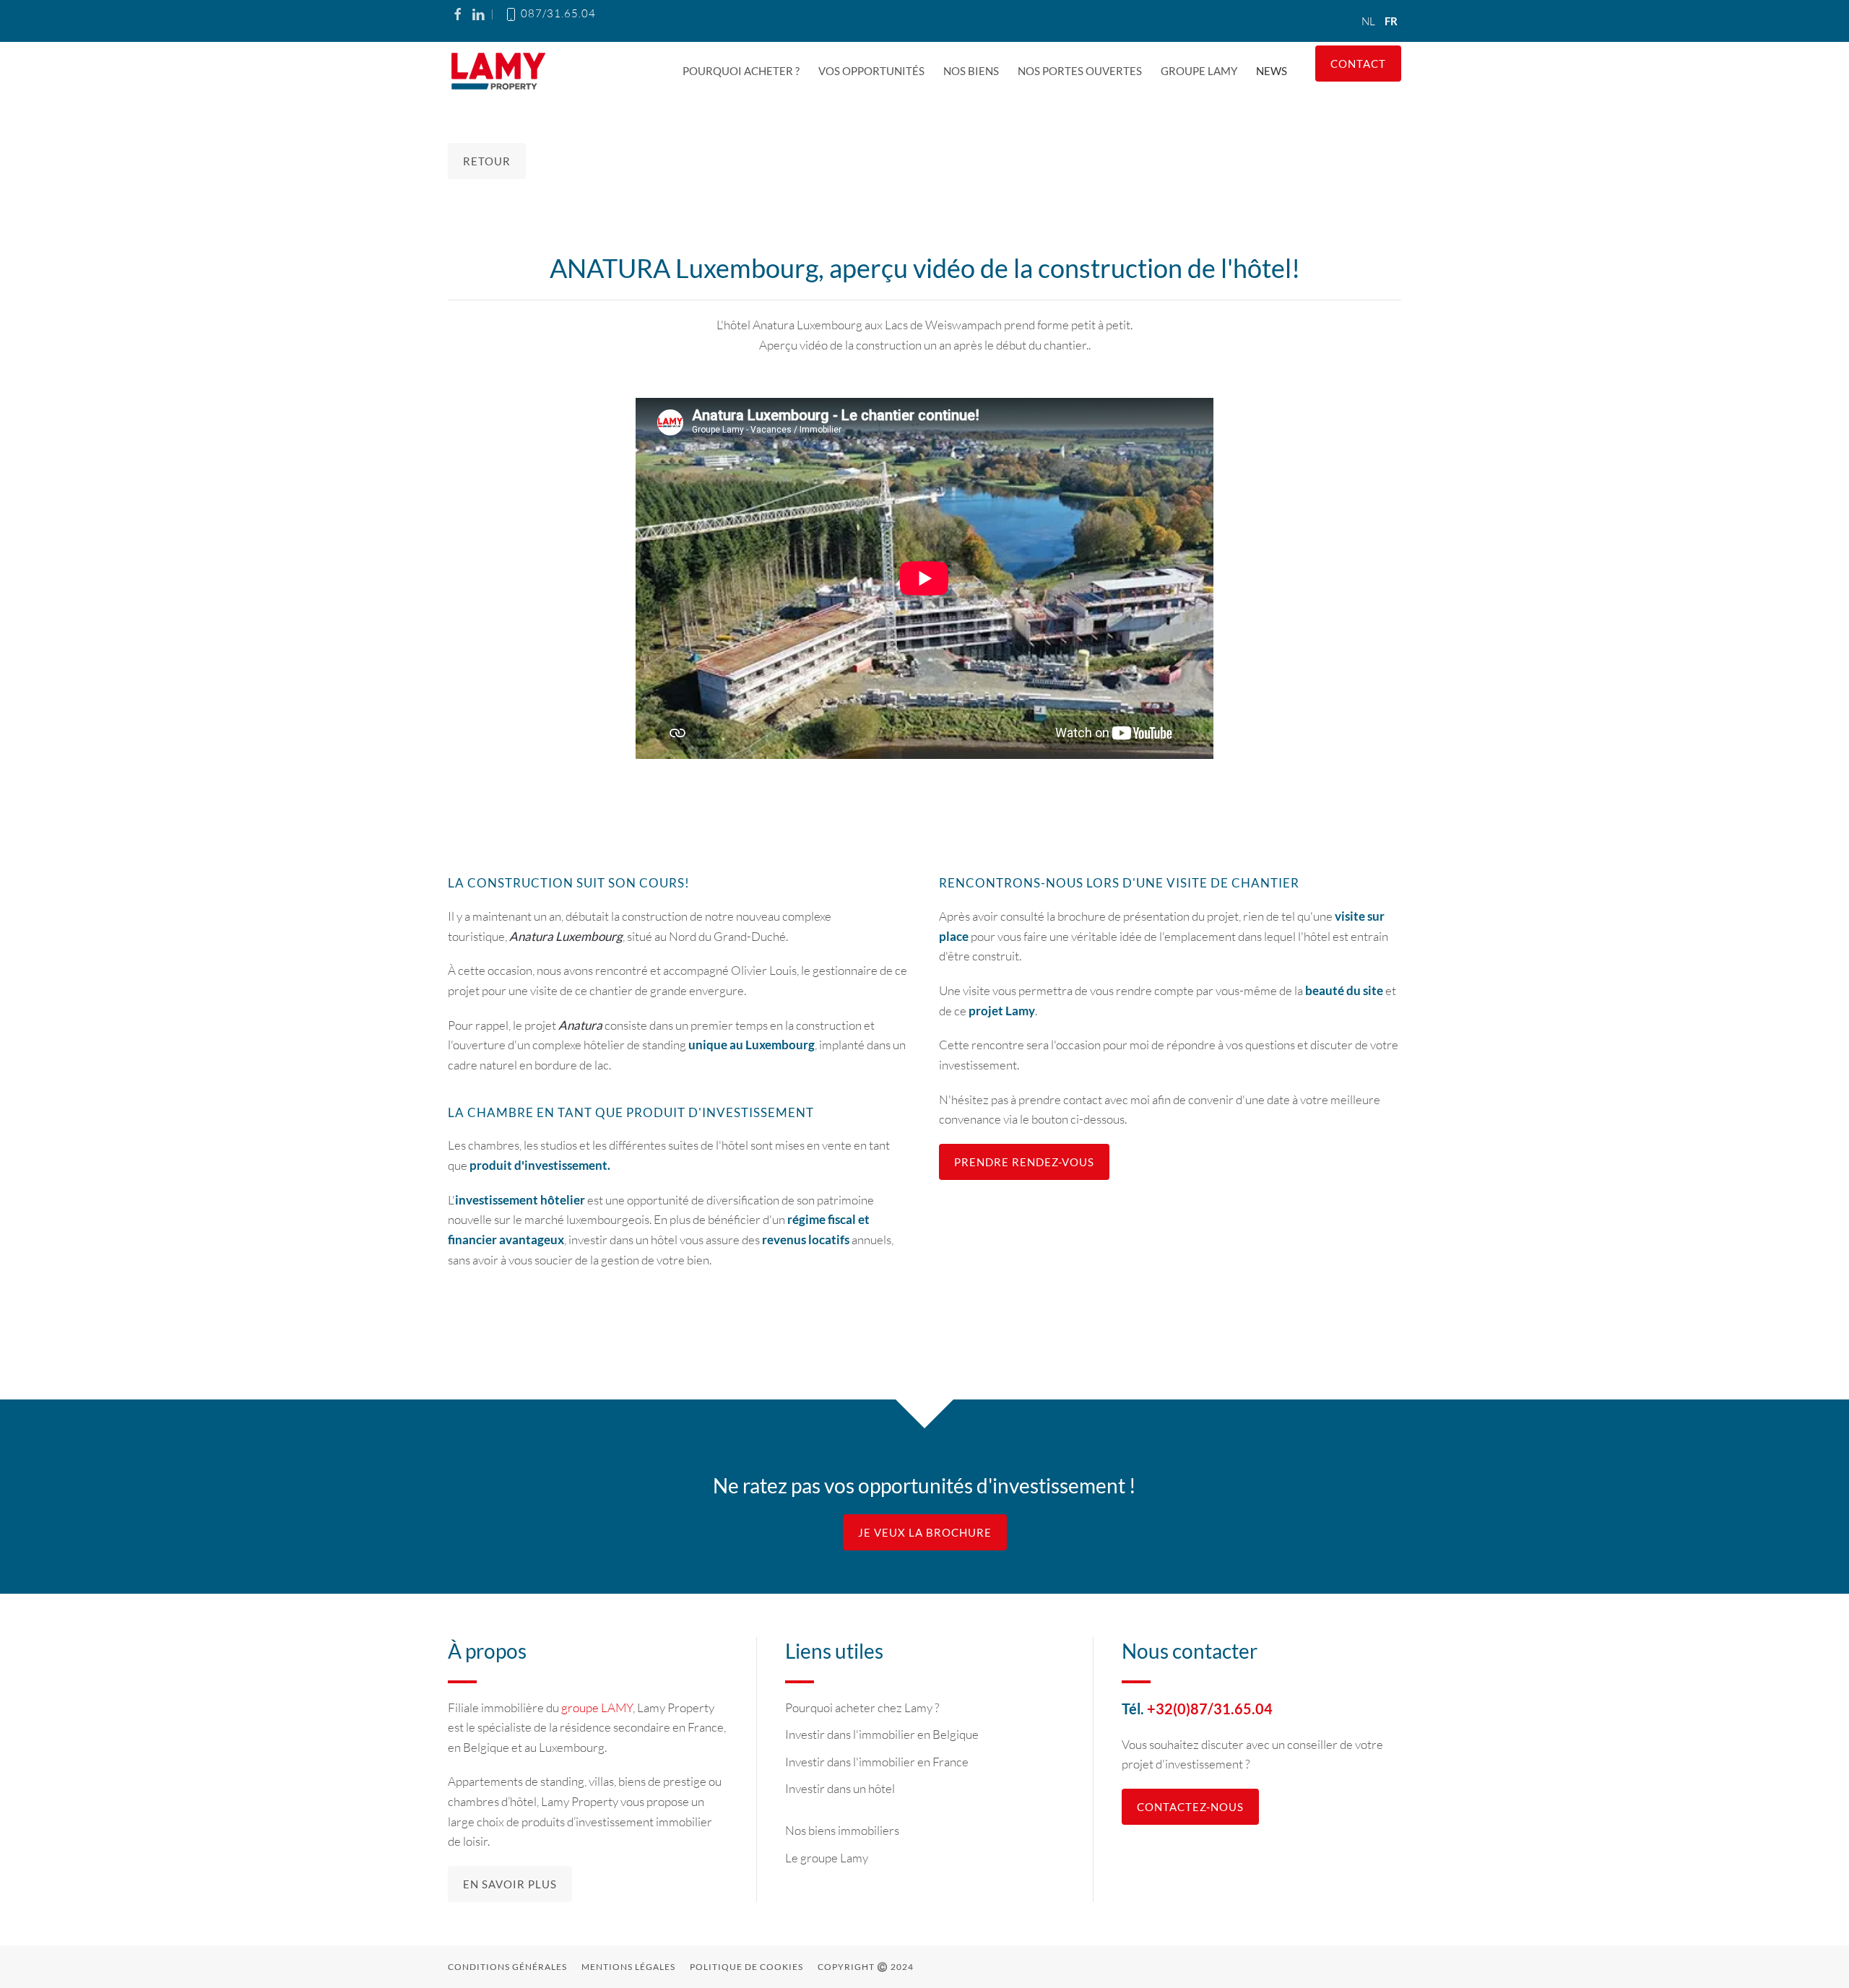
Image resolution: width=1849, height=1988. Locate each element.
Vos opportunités (871, 71)
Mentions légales (628, 1967)
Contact (1358, 64)
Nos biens (971, 71)
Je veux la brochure (925, 1532)
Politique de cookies (746, 1967)
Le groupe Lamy (827, 1858)
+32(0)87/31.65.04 (1210, 1709)
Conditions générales (507, 1967)
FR (1391, 21)
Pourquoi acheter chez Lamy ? (862, 1707)
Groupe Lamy (1199, 71)
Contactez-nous (1190, 1807)
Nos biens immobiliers (842, 1830)
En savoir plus (510, 1884)
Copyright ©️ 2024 (866, 1967)
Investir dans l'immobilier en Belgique (882, 1734)
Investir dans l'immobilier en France (877, 1762)
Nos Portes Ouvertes (1080, 71)
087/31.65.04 (557, 13)
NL (1369, 21)
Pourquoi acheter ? (741, 71)
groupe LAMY (597, 1707)
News (1272, 71)
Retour (487, 161)
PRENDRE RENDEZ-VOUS (1024, 1162)
